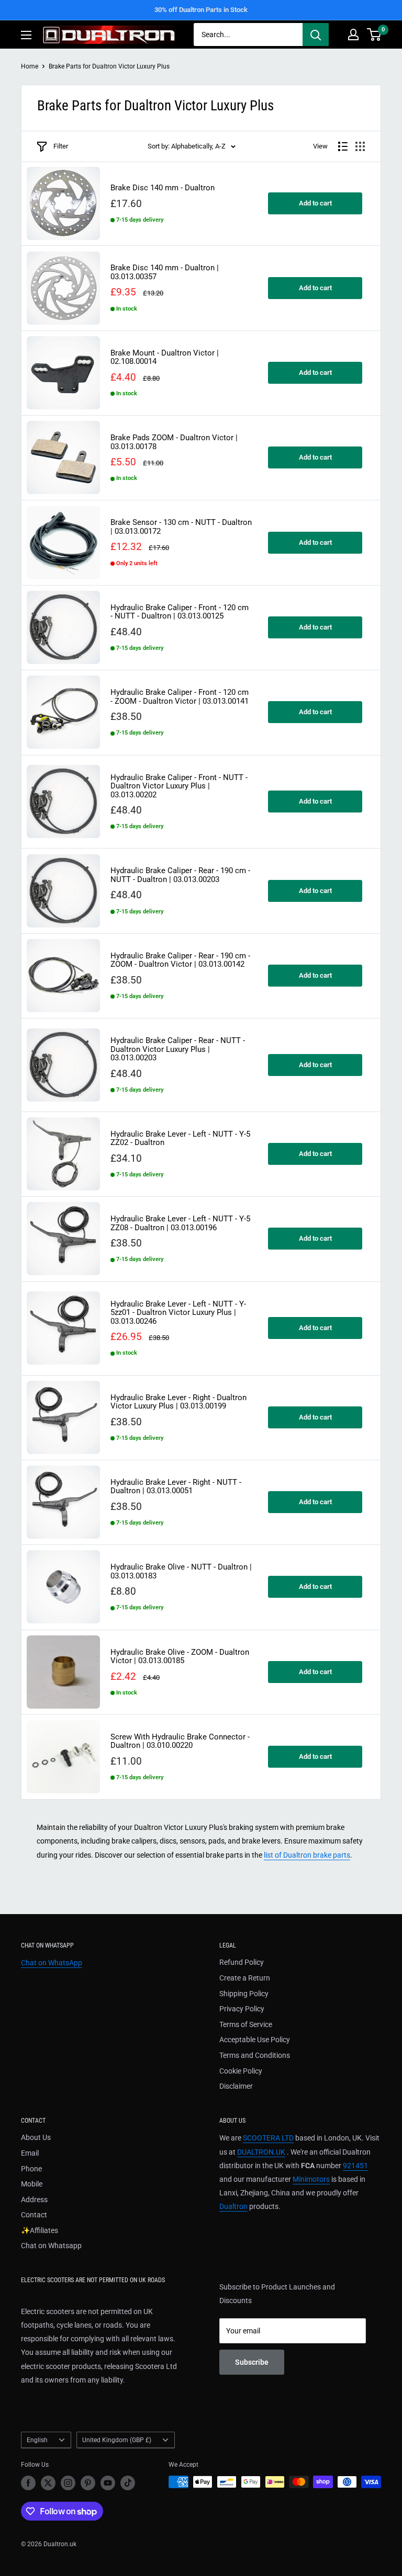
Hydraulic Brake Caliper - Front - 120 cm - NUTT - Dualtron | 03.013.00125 (180, 612)
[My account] (353, 35)
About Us (36, 2137)
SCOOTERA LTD (268, 2138)
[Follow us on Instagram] (68, 2483)
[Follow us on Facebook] (28, 2483)
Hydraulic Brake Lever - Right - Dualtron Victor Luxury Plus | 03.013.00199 (178, 1402)
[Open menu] (26, 35)
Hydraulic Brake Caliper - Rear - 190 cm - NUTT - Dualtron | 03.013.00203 (180, 875)
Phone (31, 2169)
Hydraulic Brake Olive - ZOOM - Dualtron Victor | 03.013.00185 (180, 1657)
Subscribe (252, 2362)
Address (34, 2200)
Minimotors (311, 2179)
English (37, 2440)
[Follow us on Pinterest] (88, 2483)
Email (30, 2153)
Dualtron (233, 2206)
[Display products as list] (343, 146)
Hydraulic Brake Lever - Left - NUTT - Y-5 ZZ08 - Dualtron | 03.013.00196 (180, 1223)
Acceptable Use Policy (255, 2040)
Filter (61, 146)
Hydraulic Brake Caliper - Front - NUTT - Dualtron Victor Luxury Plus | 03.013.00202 (179, 786)
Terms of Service (246, 2024)
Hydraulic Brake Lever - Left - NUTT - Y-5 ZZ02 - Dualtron (180, 1138)
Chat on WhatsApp (52, 1963)
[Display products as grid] (360, 146)
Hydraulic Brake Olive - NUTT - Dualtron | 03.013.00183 (181, 1571)
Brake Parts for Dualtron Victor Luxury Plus (109, 66)
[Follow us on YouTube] (108, 2483)
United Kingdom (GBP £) (117, 2440)
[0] (375, 35)
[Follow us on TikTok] (128, 2483)
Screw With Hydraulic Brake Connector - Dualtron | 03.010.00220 (180, 1741)
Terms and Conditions (255, 2055)
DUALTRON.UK (261, 2152)
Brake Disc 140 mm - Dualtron (163, 188)
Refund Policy (242, 1962)
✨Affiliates (40, 2230)
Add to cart (315, 203)
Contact (34, 2215)
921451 (355, 2166)
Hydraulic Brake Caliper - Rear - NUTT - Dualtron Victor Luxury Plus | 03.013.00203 (178, 1049)
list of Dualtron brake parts (307, 1855)
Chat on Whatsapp (51, 2246)
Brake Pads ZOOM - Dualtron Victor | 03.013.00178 (174, 442)
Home (30, 66)
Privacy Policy (242, 2009)
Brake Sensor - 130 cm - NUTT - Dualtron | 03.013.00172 (181, 527)
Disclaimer (236, 2086)
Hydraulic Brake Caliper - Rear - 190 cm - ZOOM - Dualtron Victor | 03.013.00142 (180, 960)
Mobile (32, 2184)
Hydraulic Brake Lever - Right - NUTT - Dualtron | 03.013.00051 (176, 1487)
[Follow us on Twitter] (48, 2483)
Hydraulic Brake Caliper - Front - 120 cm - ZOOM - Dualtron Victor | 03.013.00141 (180, 697)
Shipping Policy (244, 1994)
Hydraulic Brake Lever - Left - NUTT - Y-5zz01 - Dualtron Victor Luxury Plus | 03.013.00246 (178, 1313)
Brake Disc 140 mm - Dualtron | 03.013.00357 (165, 272)
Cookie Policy (241, 2071)
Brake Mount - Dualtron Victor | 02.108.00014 (165, 357)
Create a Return (245, 1978)
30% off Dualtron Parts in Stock (201, 10)
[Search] (316, 35)
